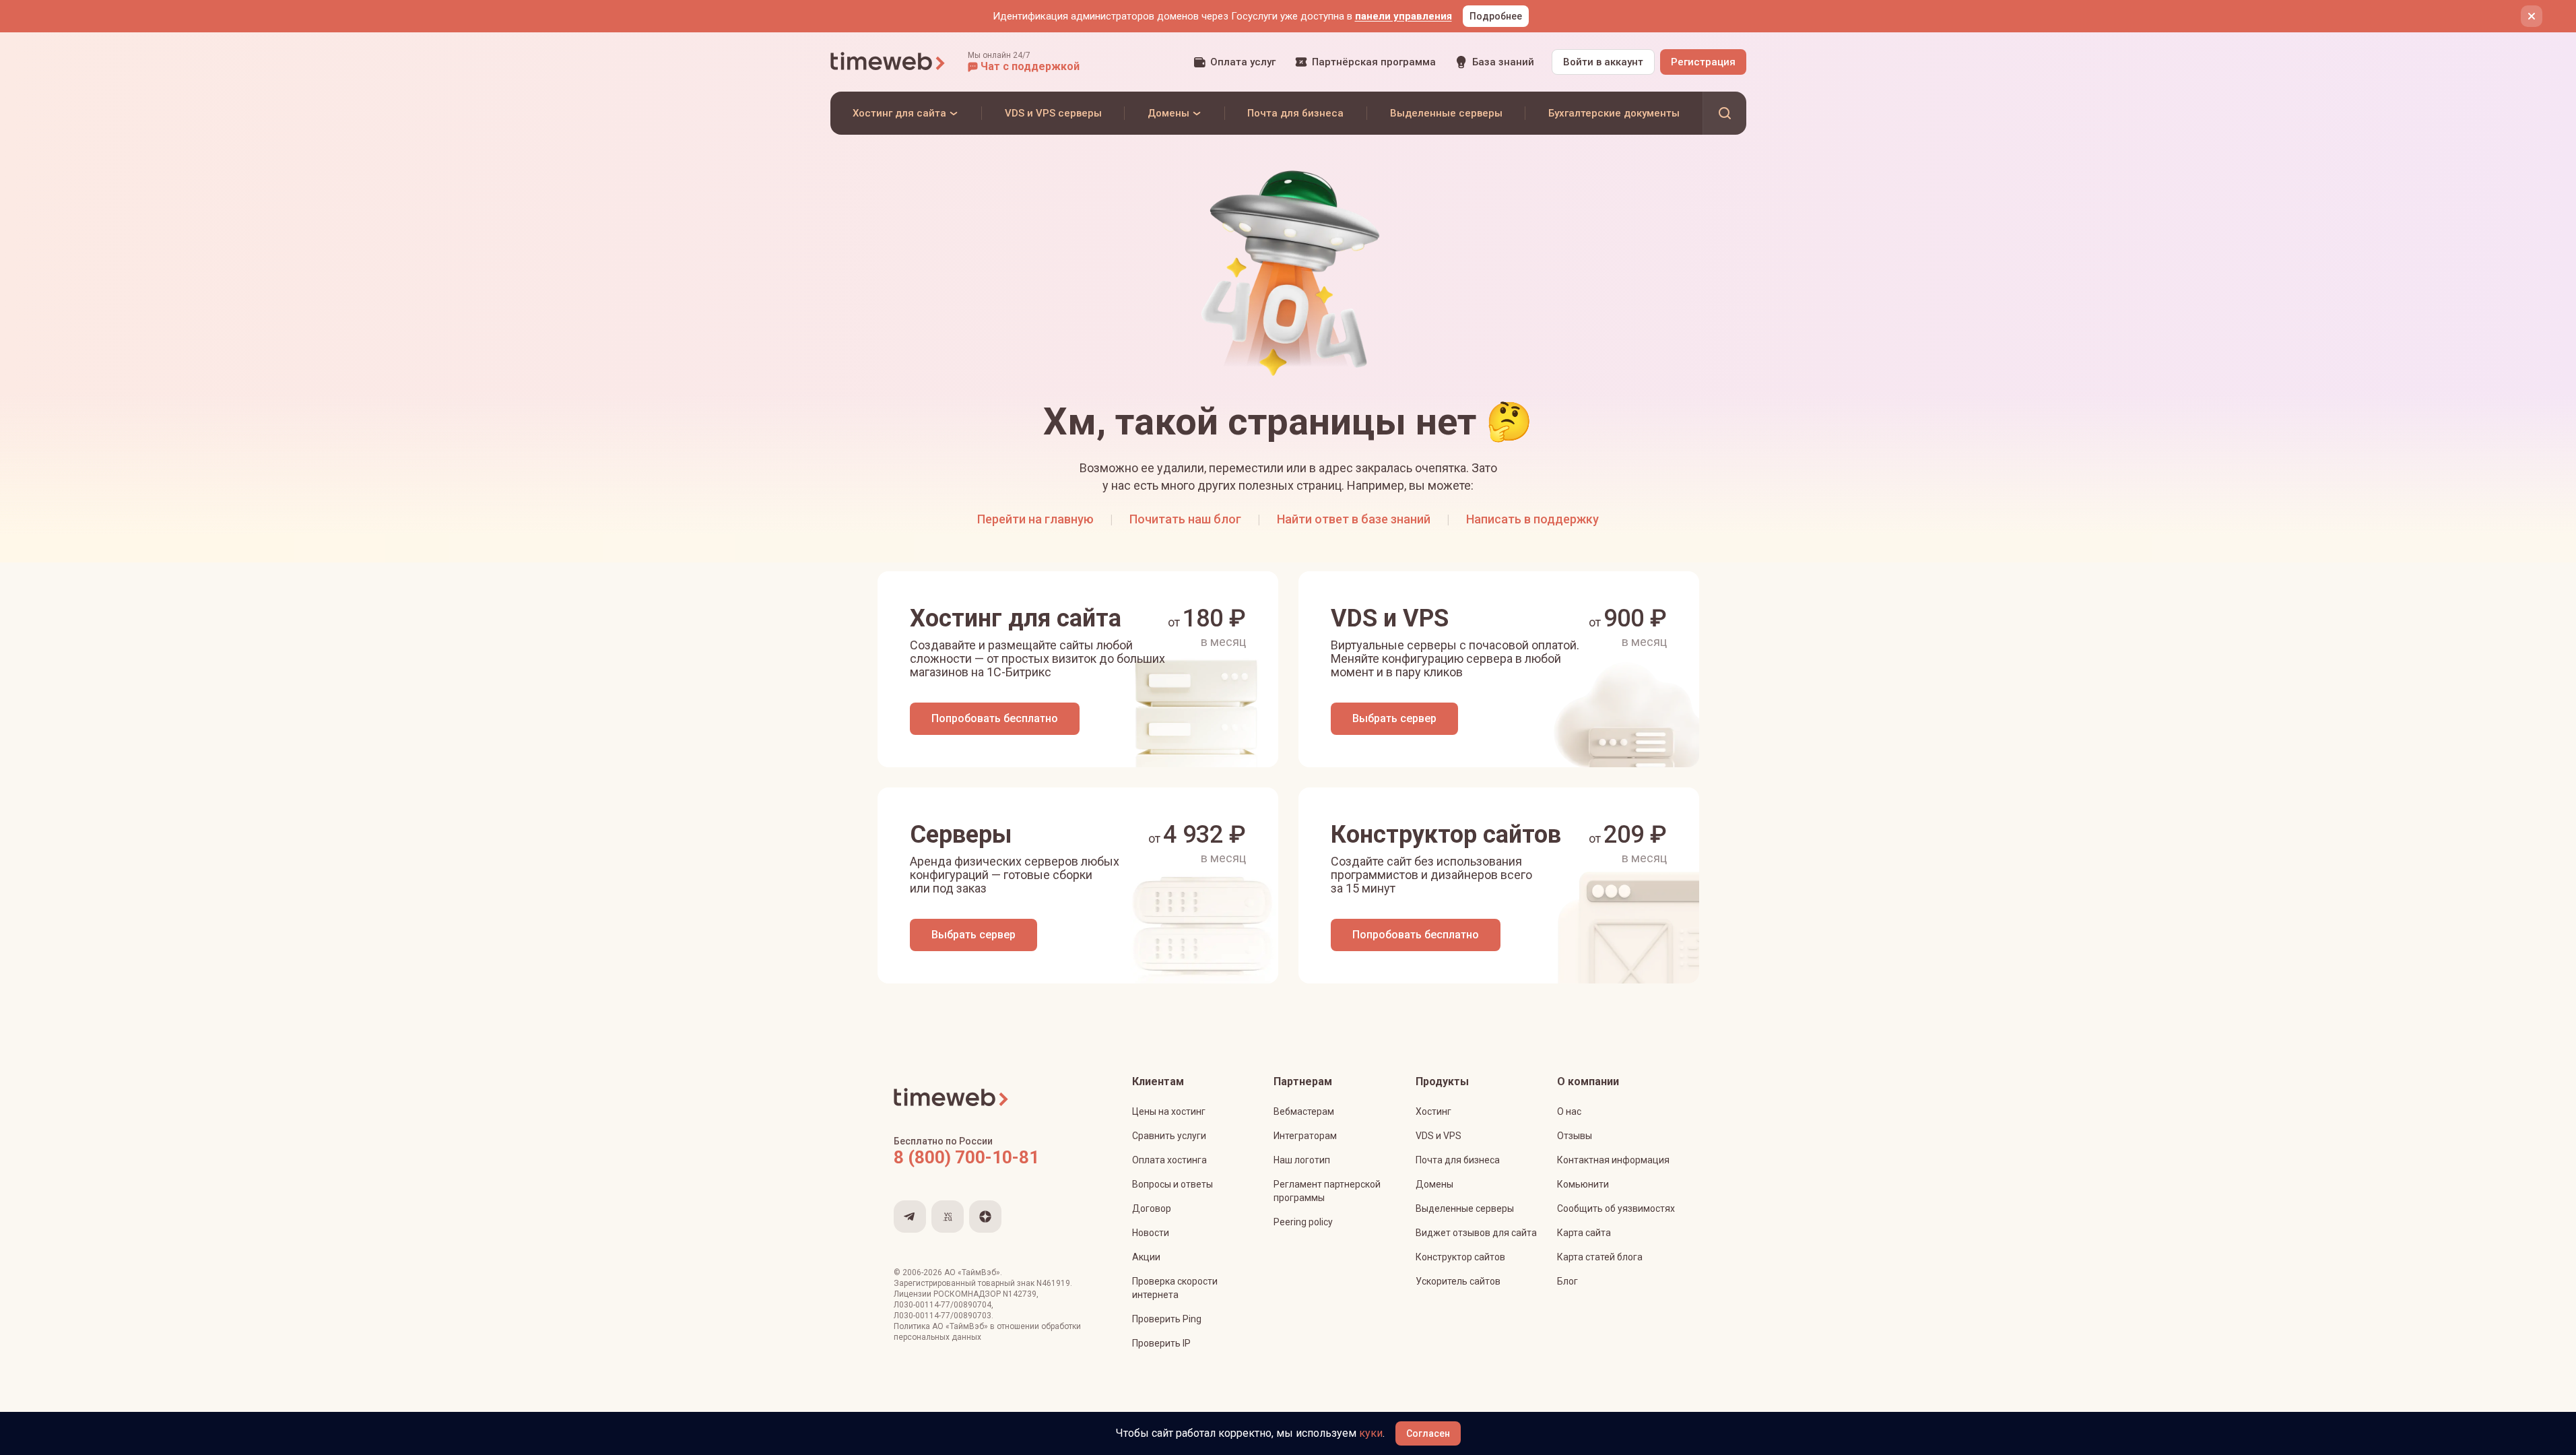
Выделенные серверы (1465, 1208)
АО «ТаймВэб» (972, 1272)
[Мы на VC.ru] (948, 1217)
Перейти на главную (1035, 519)
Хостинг (1433, 1111)
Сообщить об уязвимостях (1616, 1208)
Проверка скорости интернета (1175, 1288)
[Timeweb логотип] (888, 62)
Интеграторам (1305, 1136)
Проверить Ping (1167, 1319)
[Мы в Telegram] (910, 1217)
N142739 (1020, 1294)
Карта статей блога (1600, 1257)
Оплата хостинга (1169, 1160)
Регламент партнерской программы (1327, 1191)
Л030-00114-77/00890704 (943, 1305)
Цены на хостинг (1169, 1111)
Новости (1151, 1233)
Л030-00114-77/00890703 (943, 1316)
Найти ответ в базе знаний (1354, 519)
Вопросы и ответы (1173, 1184)
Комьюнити (1583, 1184)
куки (1371, 1433)
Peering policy (1303, 1222)
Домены (1434, 1184)
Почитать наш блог (1185, 519)
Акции (1146, 1257)
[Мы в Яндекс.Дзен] (985, 1217)
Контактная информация (1613, 1160)
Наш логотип (1302, 1160)
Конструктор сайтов (1460, 1257)
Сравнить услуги (1169, 1136)
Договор (1152, 1208)
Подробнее (1496, 16)
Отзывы (1575, 1136)
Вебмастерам (1304, 1111)
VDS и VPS (1439, 1136)
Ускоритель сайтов (1458, 1281)
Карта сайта (1584, 1233)
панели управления (1403, 16)
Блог (1567, 1281)
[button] (1024, 62)
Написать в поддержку (1532, 519)
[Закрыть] (2532, 16)
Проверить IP (1161, 1343)
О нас (1569, 1111)
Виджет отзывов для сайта (1476, 1233)
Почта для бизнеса (1458, 1160)
